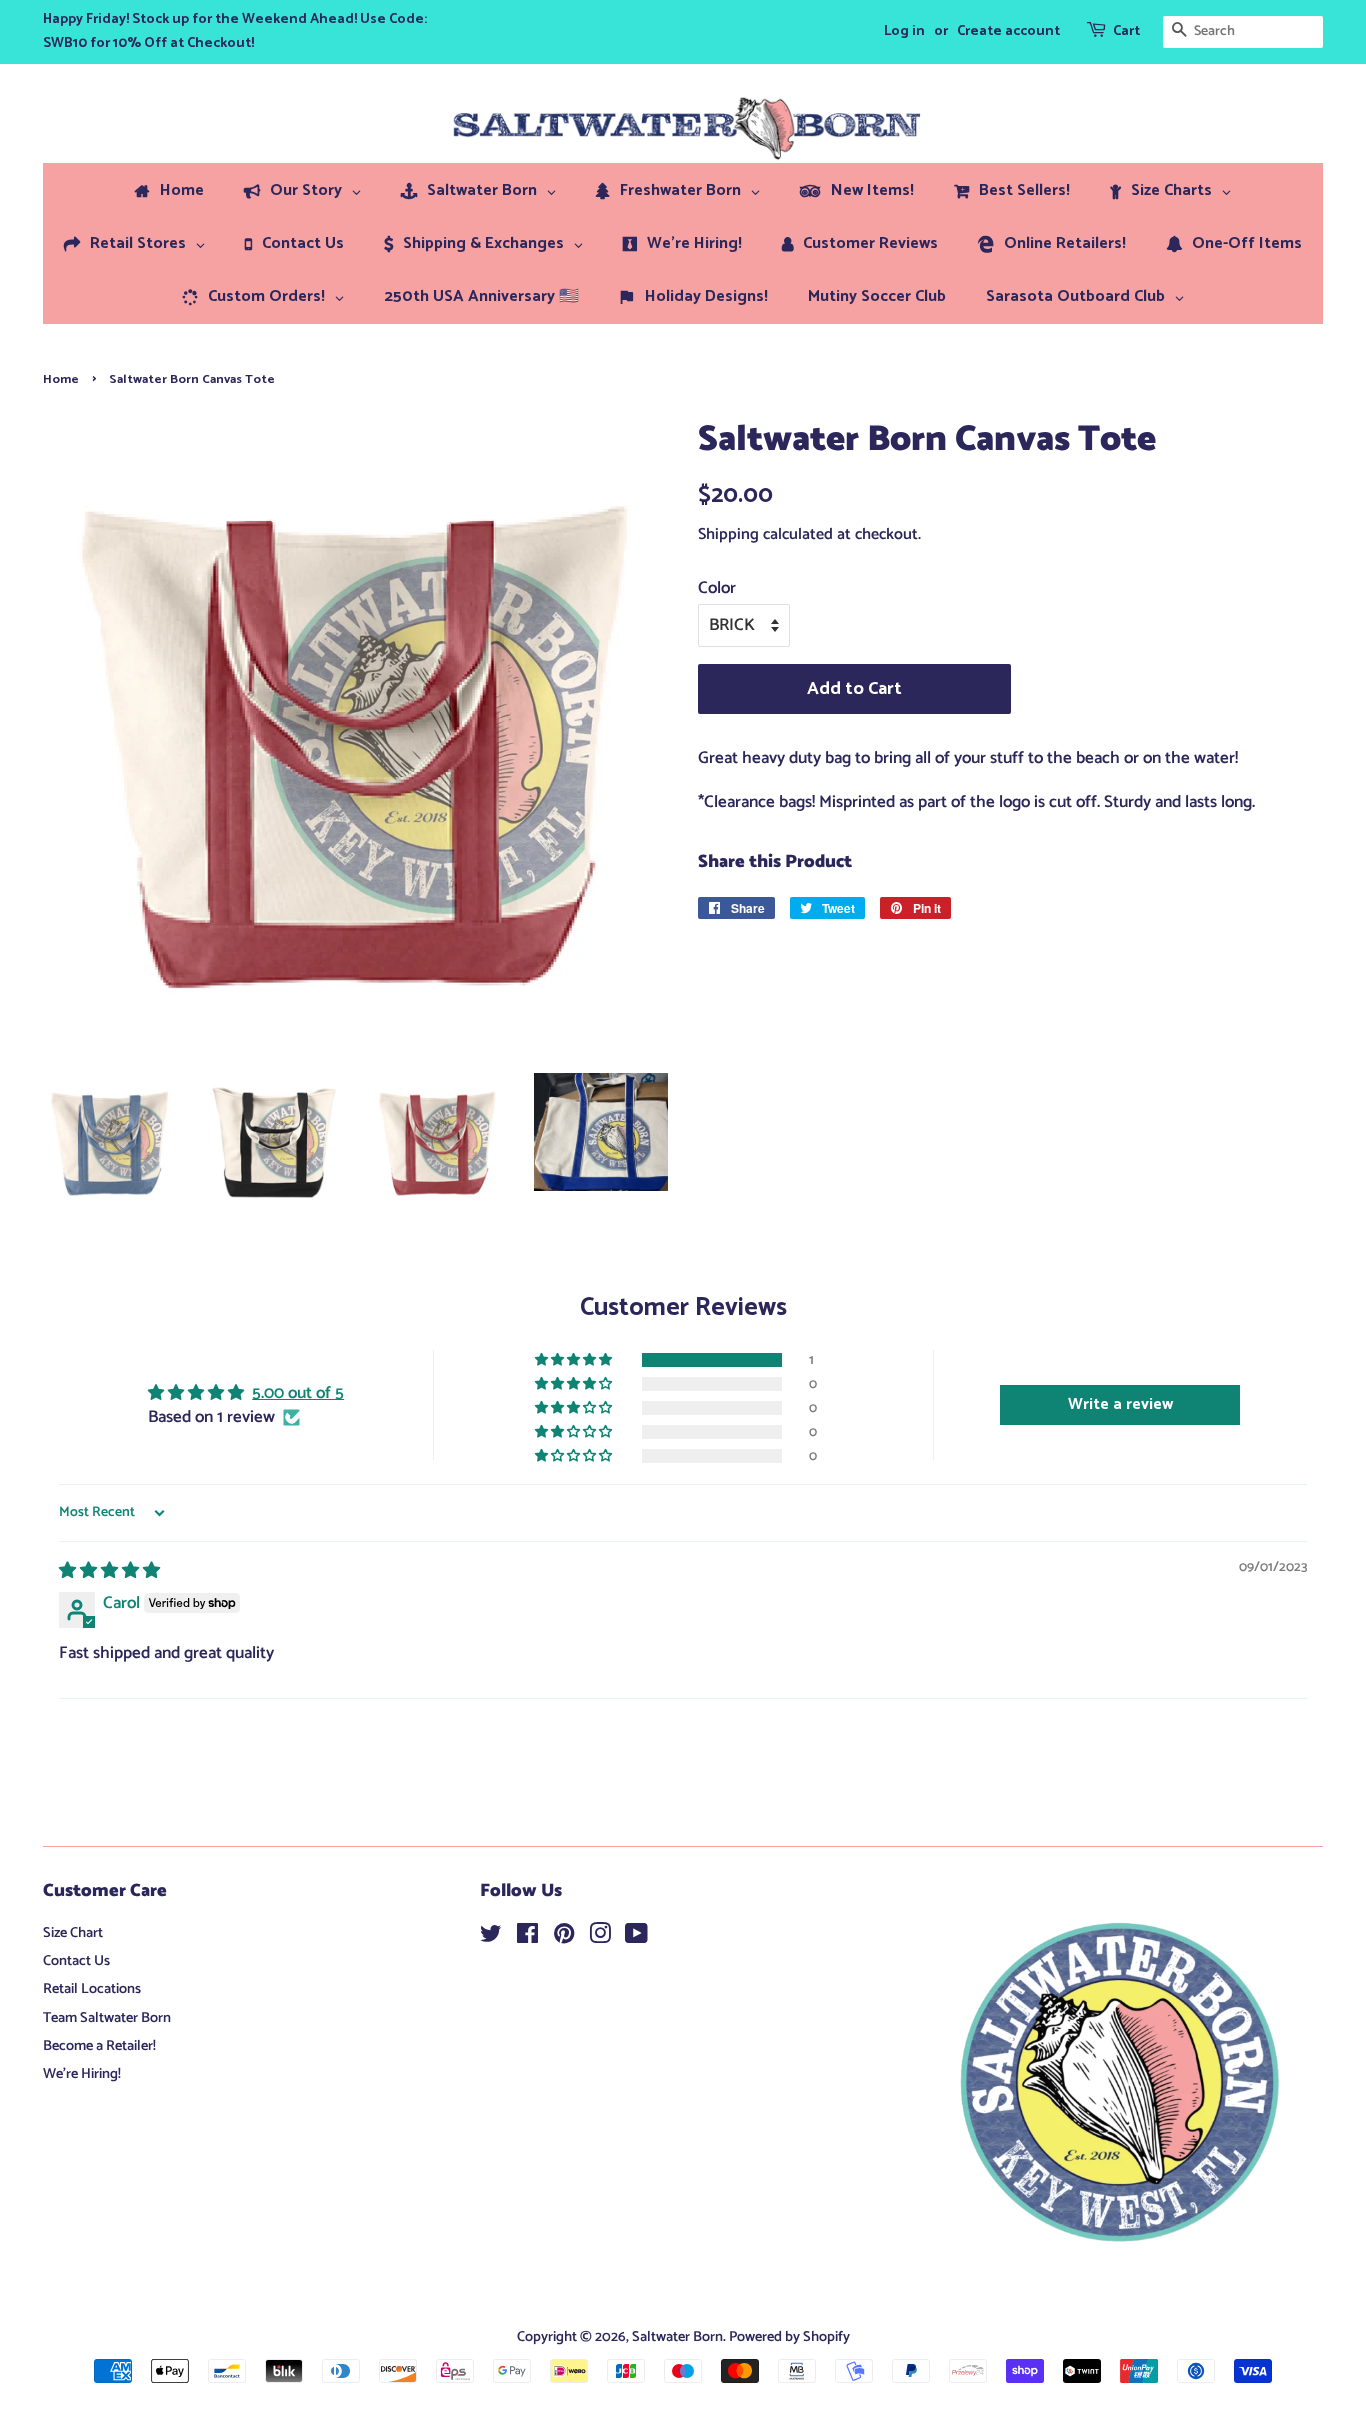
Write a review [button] (1120, 1404)
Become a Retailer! (99, 2046)
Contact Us (76, 1961)
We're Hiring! (82, 2074)
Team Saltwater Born (107, 2018)
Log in (904, 31)
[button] (575, 1360)
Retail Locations (92, 1989)
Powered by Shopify (789, 2337)
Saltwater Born (677, 2337)
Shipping (728, 534)
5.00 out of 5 (298, 1393)
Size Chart (73, 1933)
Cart (1126, 31)
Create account (1008, 31)
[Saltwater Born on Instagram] (600, 1938)
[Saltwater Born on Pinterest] (564, 1938)
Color (717, 588)
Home (61, 379)
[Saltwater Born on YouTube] (636, 1938)
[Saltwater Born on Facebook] (527, 1938)
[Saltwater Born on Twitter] (491, 1938)
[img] (109, 1571)
